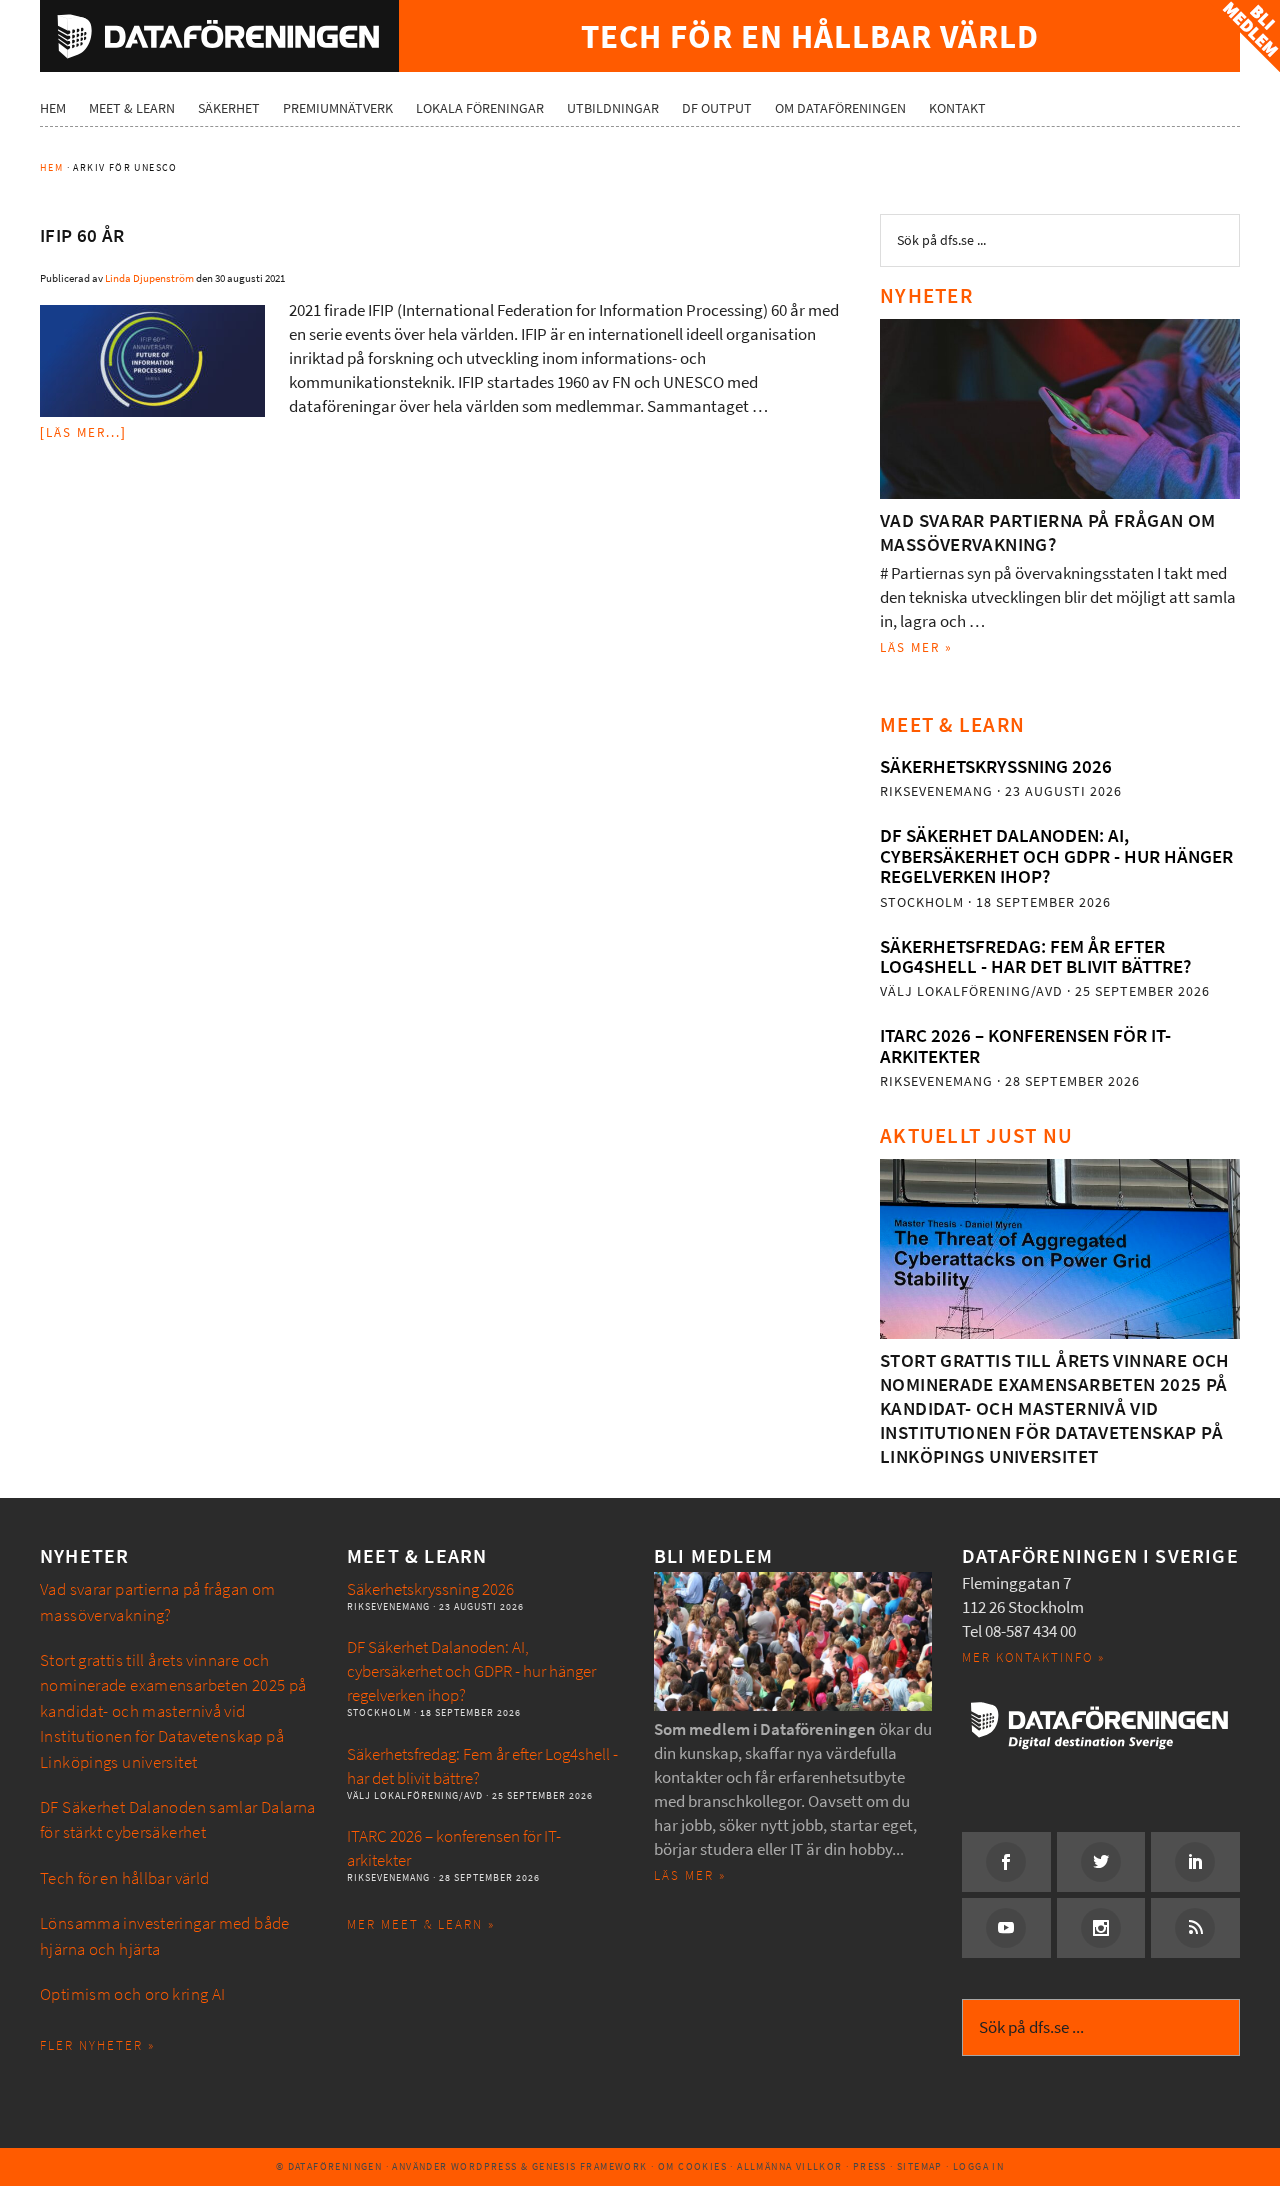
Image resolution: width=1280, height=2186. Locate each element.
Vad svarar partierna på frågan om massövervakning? (1048, 532)
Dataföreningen (219, 36)
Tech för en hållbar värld (125, 1878)
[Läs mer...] (83, 432)
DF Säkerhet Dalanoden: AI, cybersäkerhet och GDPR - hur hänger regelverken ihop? (1056, 856)
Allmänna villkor (789, 2166)
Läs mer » (916, 647)
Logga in (978, 2166)
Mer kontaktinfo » (1033, 1657)
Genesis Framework (590, 2166)
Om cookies (692, 2166)
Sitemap (920, 2166)
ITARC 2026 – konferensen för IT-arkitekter (1025, 1045)
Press (870, 2166)
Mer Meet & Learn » (421, 1924)
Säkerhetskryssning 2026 (996, 766)
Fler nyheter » (97, 2045)
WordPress (484, 2166)
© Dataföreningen (329, 2166)
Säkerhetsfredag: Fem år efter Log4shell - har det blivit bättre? (1035, 956)
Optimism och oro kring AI (133, 1994)
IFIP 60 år (82, 235)
